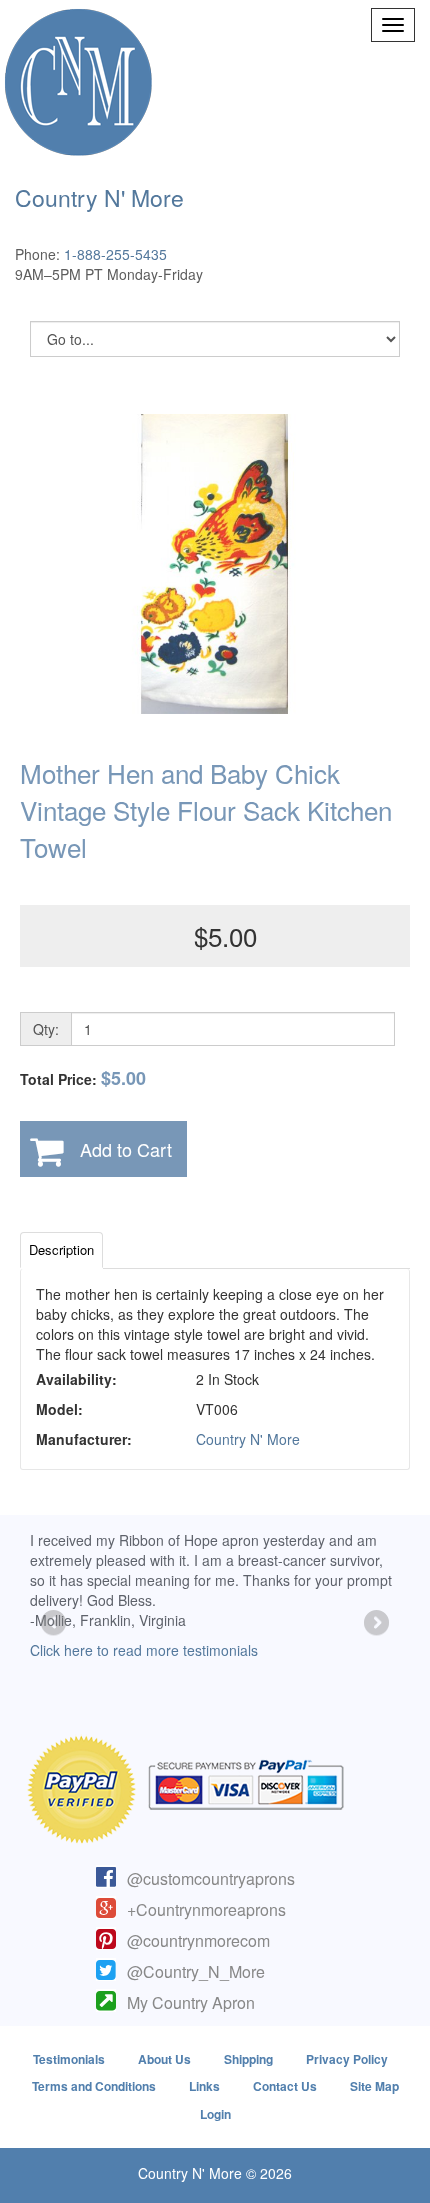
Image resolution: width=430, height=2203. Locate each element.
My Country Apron (191, 2002)
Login (215, 2114)
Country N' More (248, 1439)
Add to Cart (126, 1149)
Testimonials (69, 2059)
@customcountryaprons (211, 1878)
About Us (164, 2059)
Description (61, 1249)
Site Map (374, 2086)
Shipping (248, 2059)
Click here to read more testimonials (144, 1650)
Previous (55, 1624)
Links (204, 2086)
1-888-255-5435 (115, 254)
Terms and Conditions (94, 2086)
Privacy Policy (347, 2059)
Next (375, 1624)
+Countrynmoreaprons (206, 1909)
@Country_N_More (196, 1971)
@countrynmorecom (198, 1940)
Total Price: (83, 1078)
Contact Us (285, 2086)
